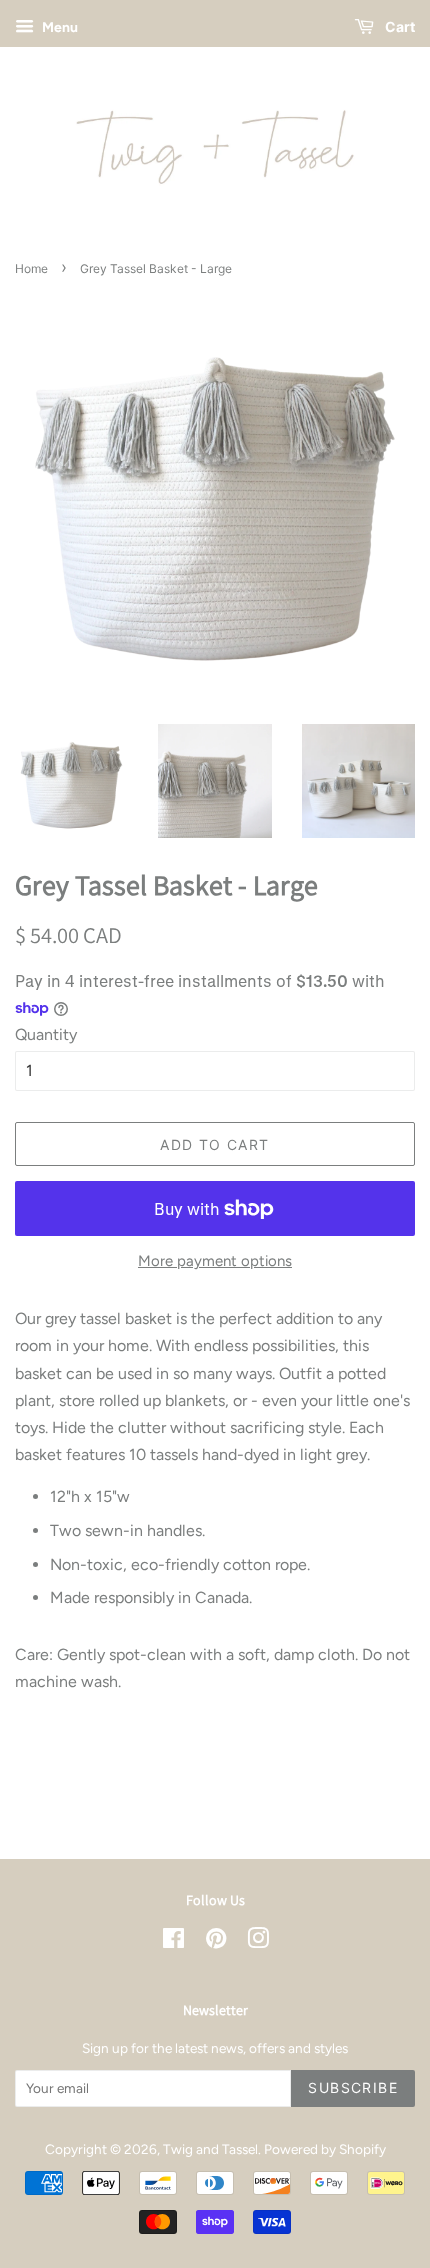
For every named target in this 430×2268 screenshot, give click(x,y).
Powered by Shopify (325, 2149)
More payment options (215, 1261)
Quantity (46, 1034)
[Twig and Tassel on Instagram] (258, 1942)
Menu (58, 27)
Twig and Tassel (210, 2149)
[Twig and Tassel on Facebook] (173, 1942)
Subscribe (353, 2087)
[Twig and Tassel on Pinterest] (216, 1942)
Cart (398, 26)
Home (31, 268)
